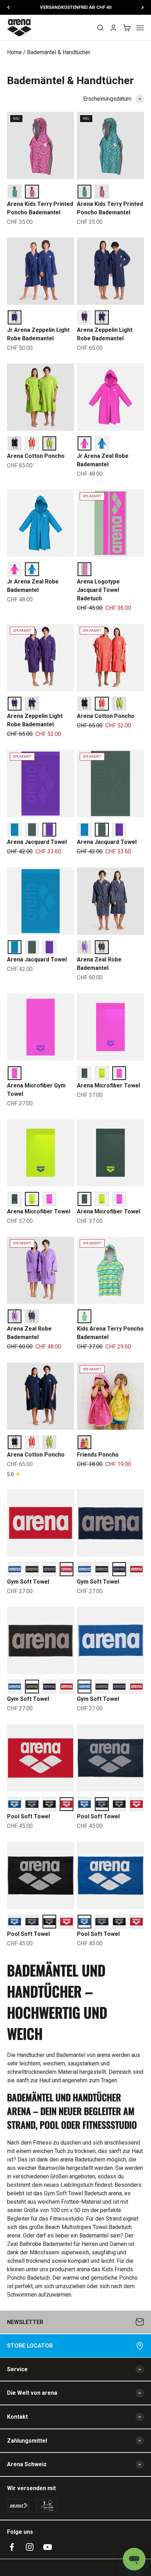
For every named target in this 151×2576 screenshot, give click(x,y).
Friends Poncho (98, 1455)
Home (14, 52)
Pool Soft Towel (28, 1816)
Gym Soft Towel (28, 1582)
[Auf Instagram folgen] (30, 2547)
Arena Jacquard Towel (37, 842)
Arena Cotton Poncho (36, 456)
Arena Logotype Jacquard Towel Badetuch (98, 590)
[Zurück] (8, 7)
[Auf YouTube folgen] (48, 2547)
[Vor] (143, 7)
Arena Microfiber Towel (109, 1085)
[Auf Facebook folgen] (12, 2547)
